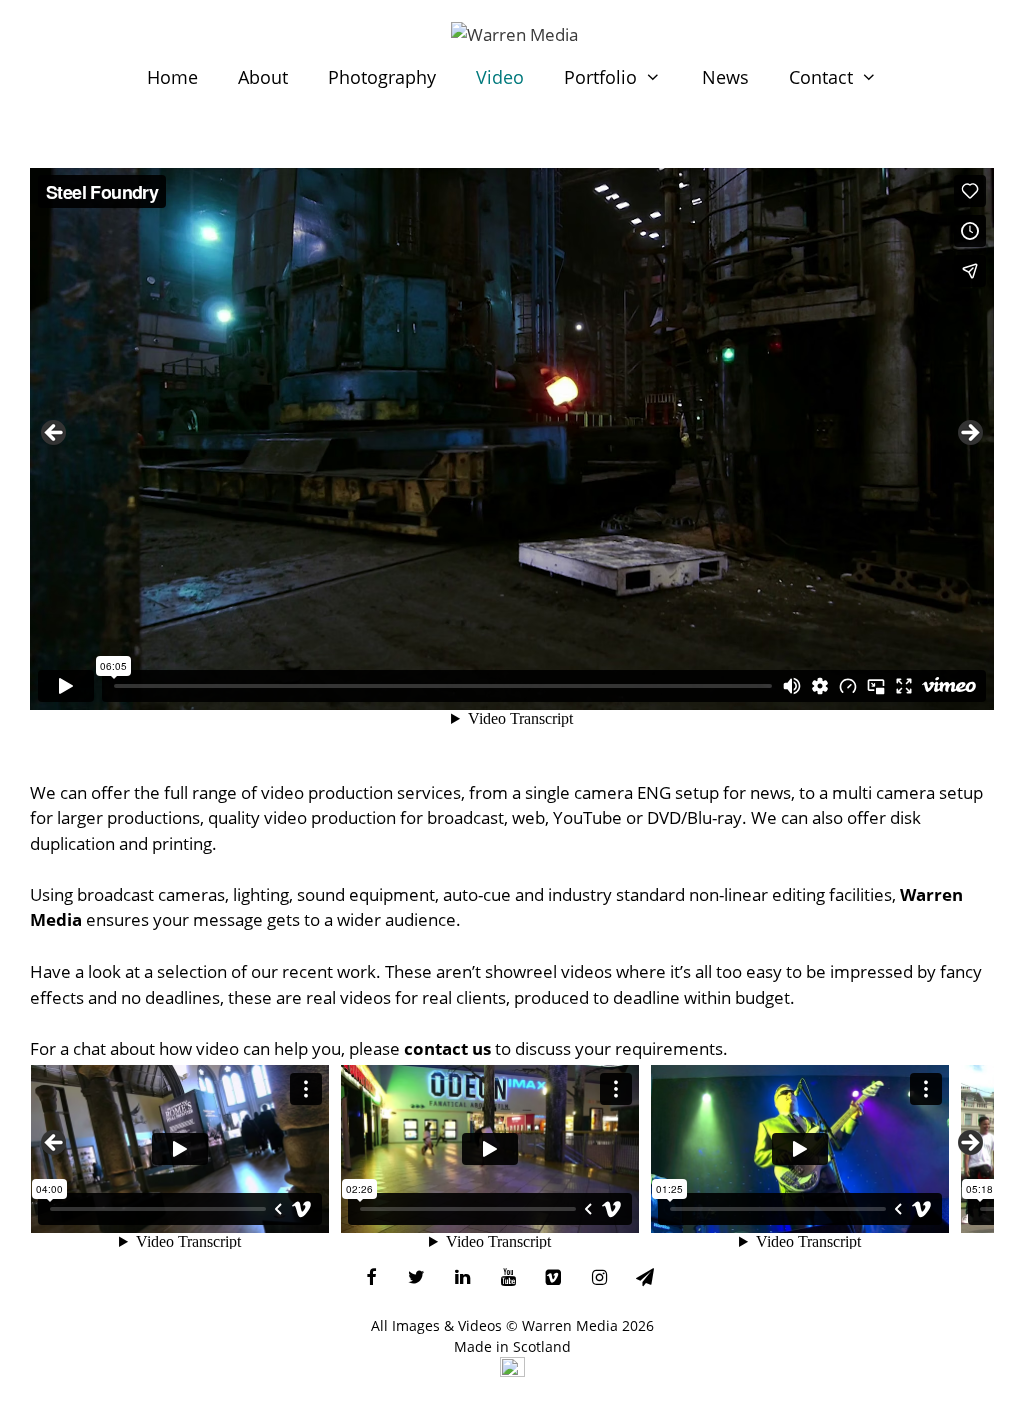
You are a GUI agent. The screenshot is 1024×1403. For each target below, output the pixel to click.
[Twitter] (417, 1278)
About (263, 77)
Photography (382, 77)
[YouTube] (508, 1278)
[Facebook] (371, 1278)
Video (500, 77)
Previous (55, 434)
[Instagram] (599, 1278)
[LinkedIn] (463, 1278)
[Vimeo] (554, 1278)
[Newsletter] (645, 1278)
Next (969, 434)
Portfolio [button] (600, 77)
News (725, 77)
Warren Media (570, 1325)
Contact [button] (821, 77)
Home (172, 77)
